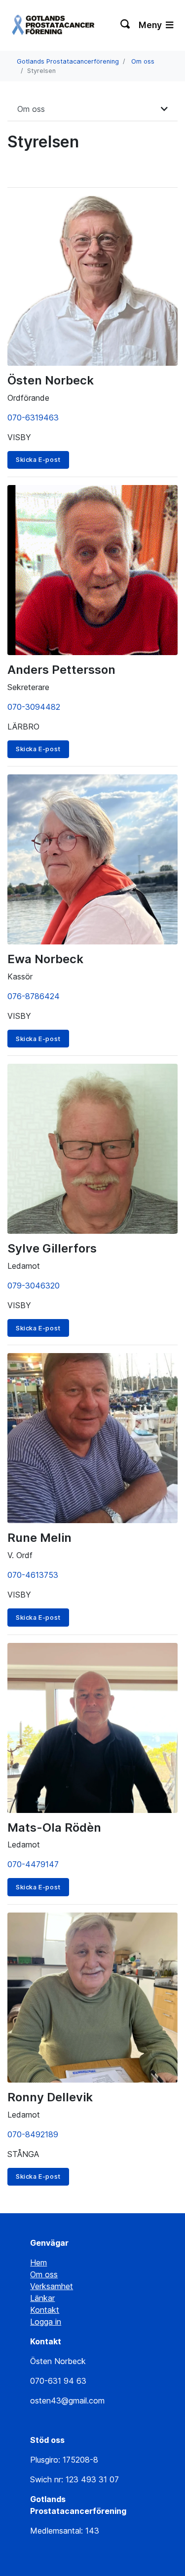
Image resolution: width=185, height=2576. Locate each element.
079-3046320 (34, 1286)
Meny (151, 25)
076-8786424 (34, 996)
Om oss (143, 61)
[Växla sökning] (126, 25)
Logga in (46, 2322)
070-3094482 (34, 707)
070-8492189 (33, 2134)
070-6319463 (33, 418)
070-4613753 (33, 1575)
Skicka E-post (38, 460)
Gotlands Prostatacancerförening (68, 61)
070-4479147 (33, 1864)
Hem (38, 2263)
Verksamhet (52, 2286)
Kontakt (45, 2310)
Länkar (42, 2298)
